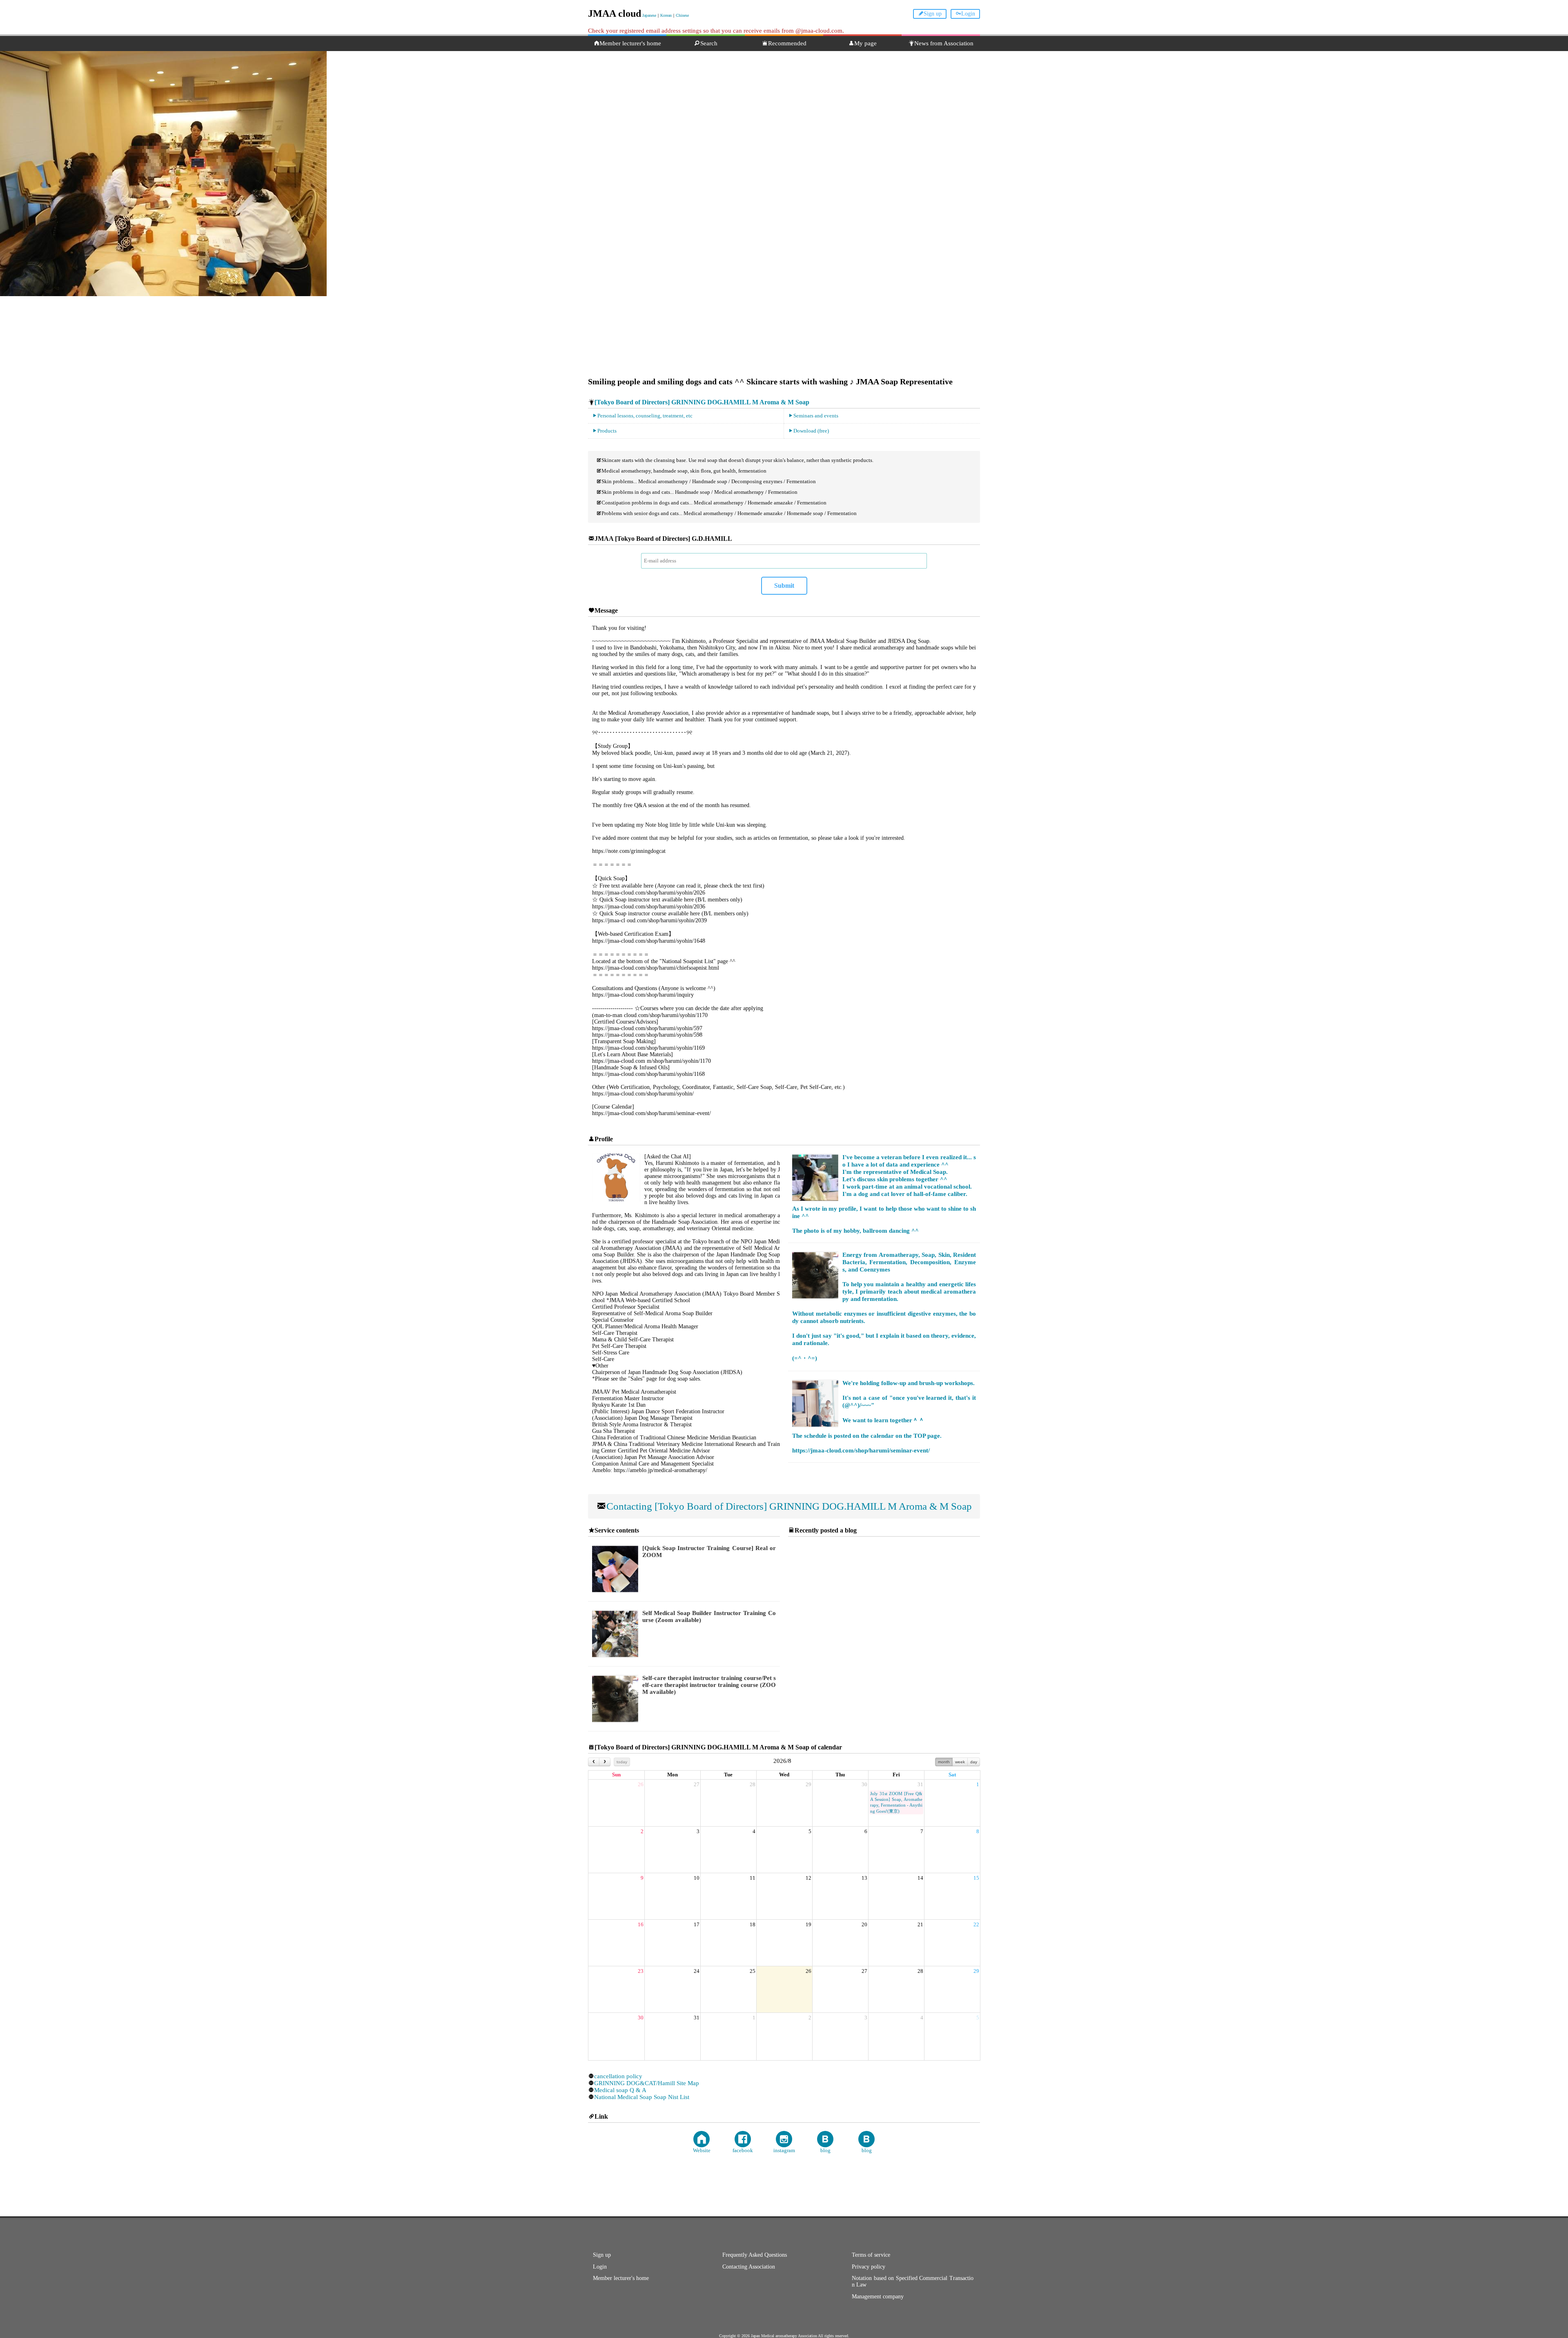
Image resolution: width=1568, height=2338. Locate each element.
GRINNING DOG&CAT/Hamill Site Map (647, 2083)
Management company (878, 2297)
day (974, 1762)
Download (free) (811, 431)
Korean (666, 15)
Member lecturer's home (630, 43)
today (622, 1762)
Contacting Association (749, 2267)
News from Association (944, 43)
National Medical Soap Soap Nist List (642, 2097)
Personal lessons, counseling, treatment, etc (645, 416)
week (960, 1762)
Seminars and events (816, 416)
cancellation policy (618, 2076)
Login (968, 14)
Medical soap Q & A (620, 2090)
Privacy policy (869, 2267)
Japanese (649, 15)
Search (709, 43)
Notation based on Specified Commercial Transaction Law (913, 2281)
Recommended (787, 43)
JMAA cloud (615, 13)
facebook (743, 2150)
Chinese (682, 15)
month (944, 1762)
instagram (784, 2150)
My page (865, 43)
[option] (784, 158)
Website (702, 2150)
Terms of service (871, 2255)
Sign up (933, 14)
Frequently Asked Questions (755, 2255)
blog (825, 2150)
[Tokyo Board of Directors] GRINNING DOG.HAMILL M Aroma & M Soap (702, 402)
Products (607, 431)
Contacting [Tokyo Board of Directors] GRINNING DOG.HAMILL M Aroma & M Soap (789, 1506)
